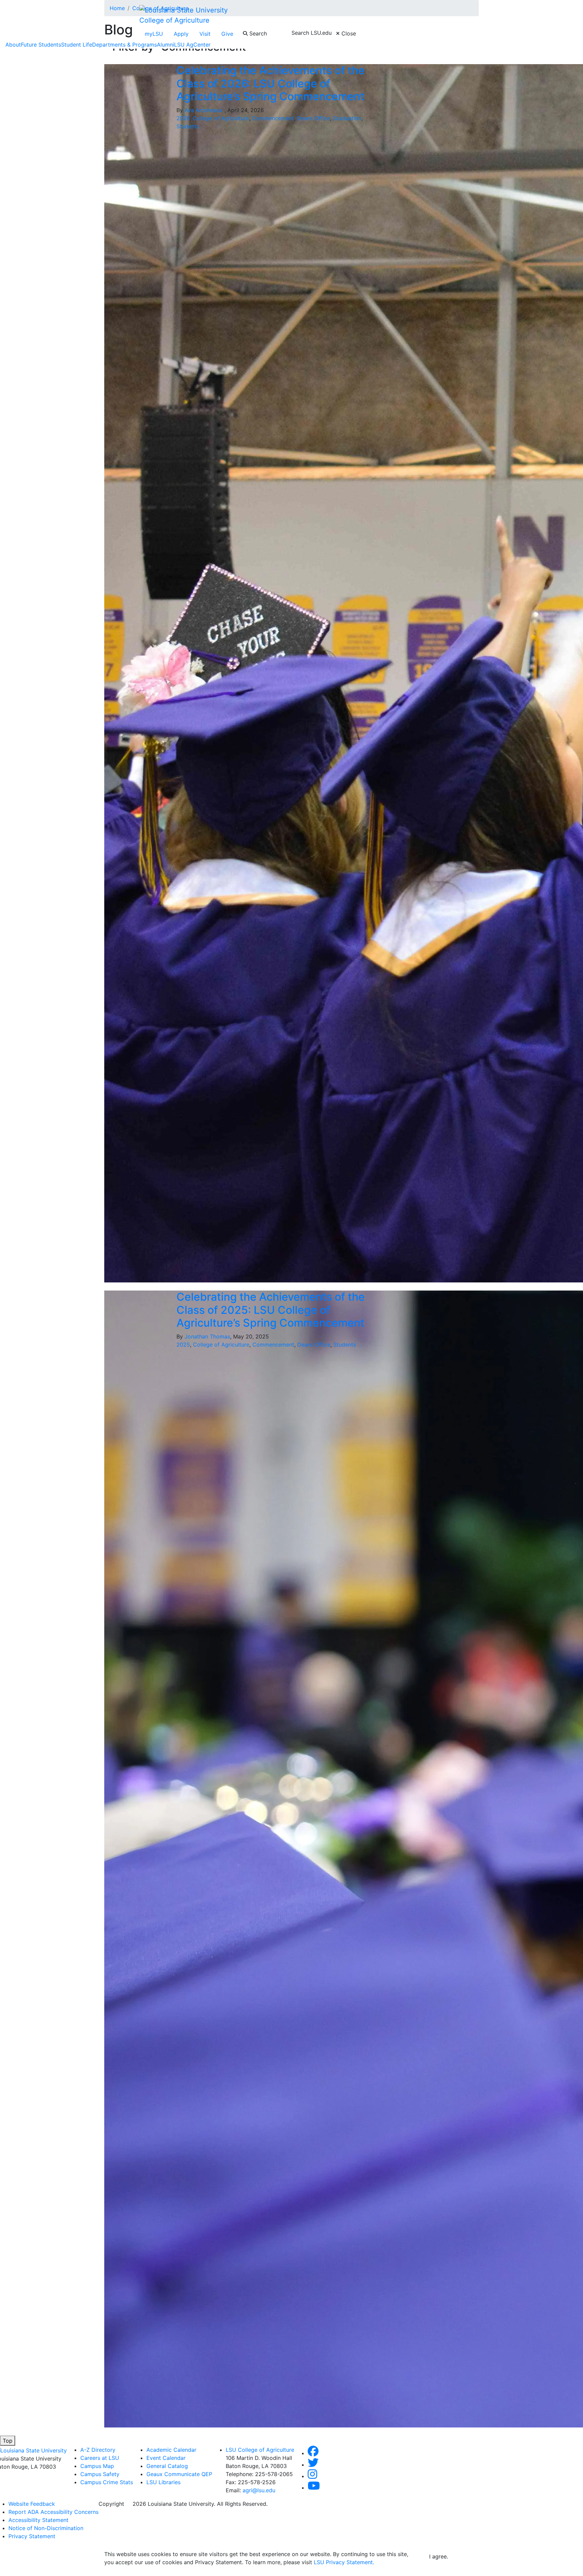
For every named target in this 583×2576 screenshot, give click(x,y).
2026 (183, 118)
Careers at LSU (100, 2458)
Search (257, 33)
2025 (183, 1345)
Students (188, 126)
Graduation (347, 118)
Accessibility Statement (38, 2520)
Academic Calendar (171, 2450)
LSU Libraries (163, 2482)
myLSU (154, 34)
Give (227, 34)
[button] (313, 2453)
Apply (181, 34)
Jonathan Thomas (207, 1336)
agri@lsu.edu (259, 2490)
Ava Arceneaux (204, 110)
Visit (205, 34)
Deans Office (313, 118)
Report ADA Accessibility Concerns (53, 2512)
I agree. (439, 2556)
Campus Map (97, 2466)
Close (348, 33)
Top (8, 2441)
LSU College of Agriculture (260, 2450)
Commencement (273, 118)
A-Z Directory (98, 2450)
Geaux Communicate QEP (179, 2474)
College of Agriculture (174, 20)
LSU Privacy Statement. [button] (344, 2562)
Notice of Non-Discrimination (46, 2528)
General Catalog (167, 2466)
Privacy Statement (32, 2536)
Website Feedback (32, 2504)
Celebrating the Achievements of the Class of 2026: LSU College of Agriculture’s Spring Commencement (271, 83)
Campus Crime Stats (107, 2482)
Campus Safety (100, 2474)
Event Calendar (166, 2458)
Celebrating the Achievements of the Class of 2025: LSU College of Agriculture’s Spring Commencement (271, 1310)
